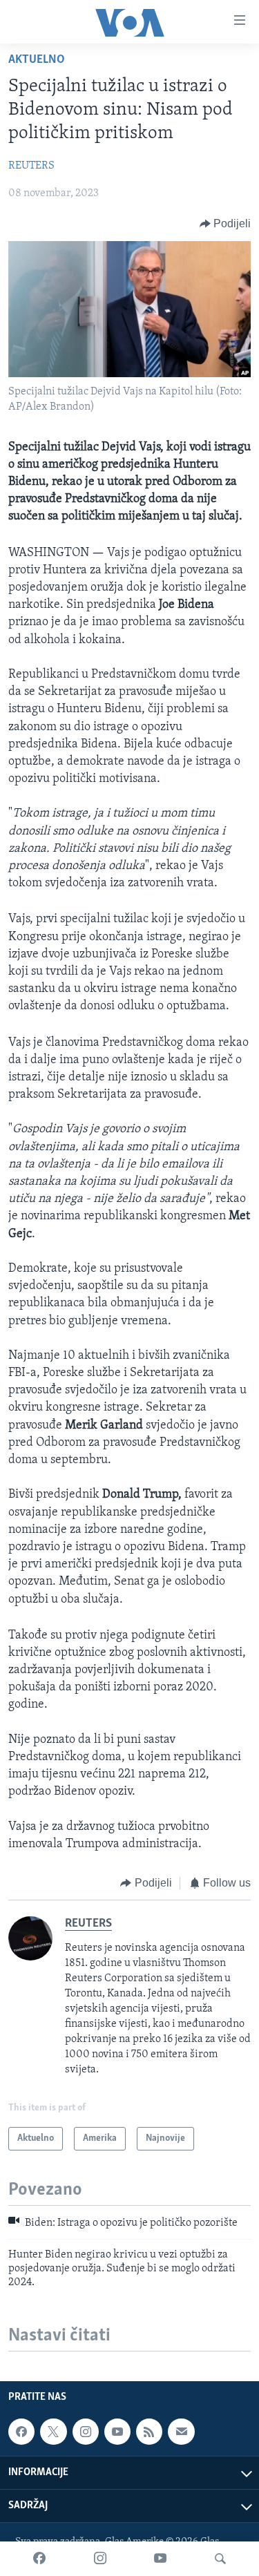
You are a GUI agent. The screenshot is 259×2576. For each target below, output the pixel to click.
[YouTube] (160, 2559)
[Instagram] (100, 2559)
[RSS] (149, 2432)
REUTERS (31, 166)
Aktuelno (37, 60)
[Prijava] (181, 2432)
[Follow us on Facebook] (21, 2432)
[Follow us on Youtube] (117, 2432)
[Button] (226, 224)
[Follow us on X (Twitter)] (53, 2432)
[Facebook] (39, 2559)
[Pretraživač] (220, 2559)
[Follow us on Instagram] (86, 2432)
